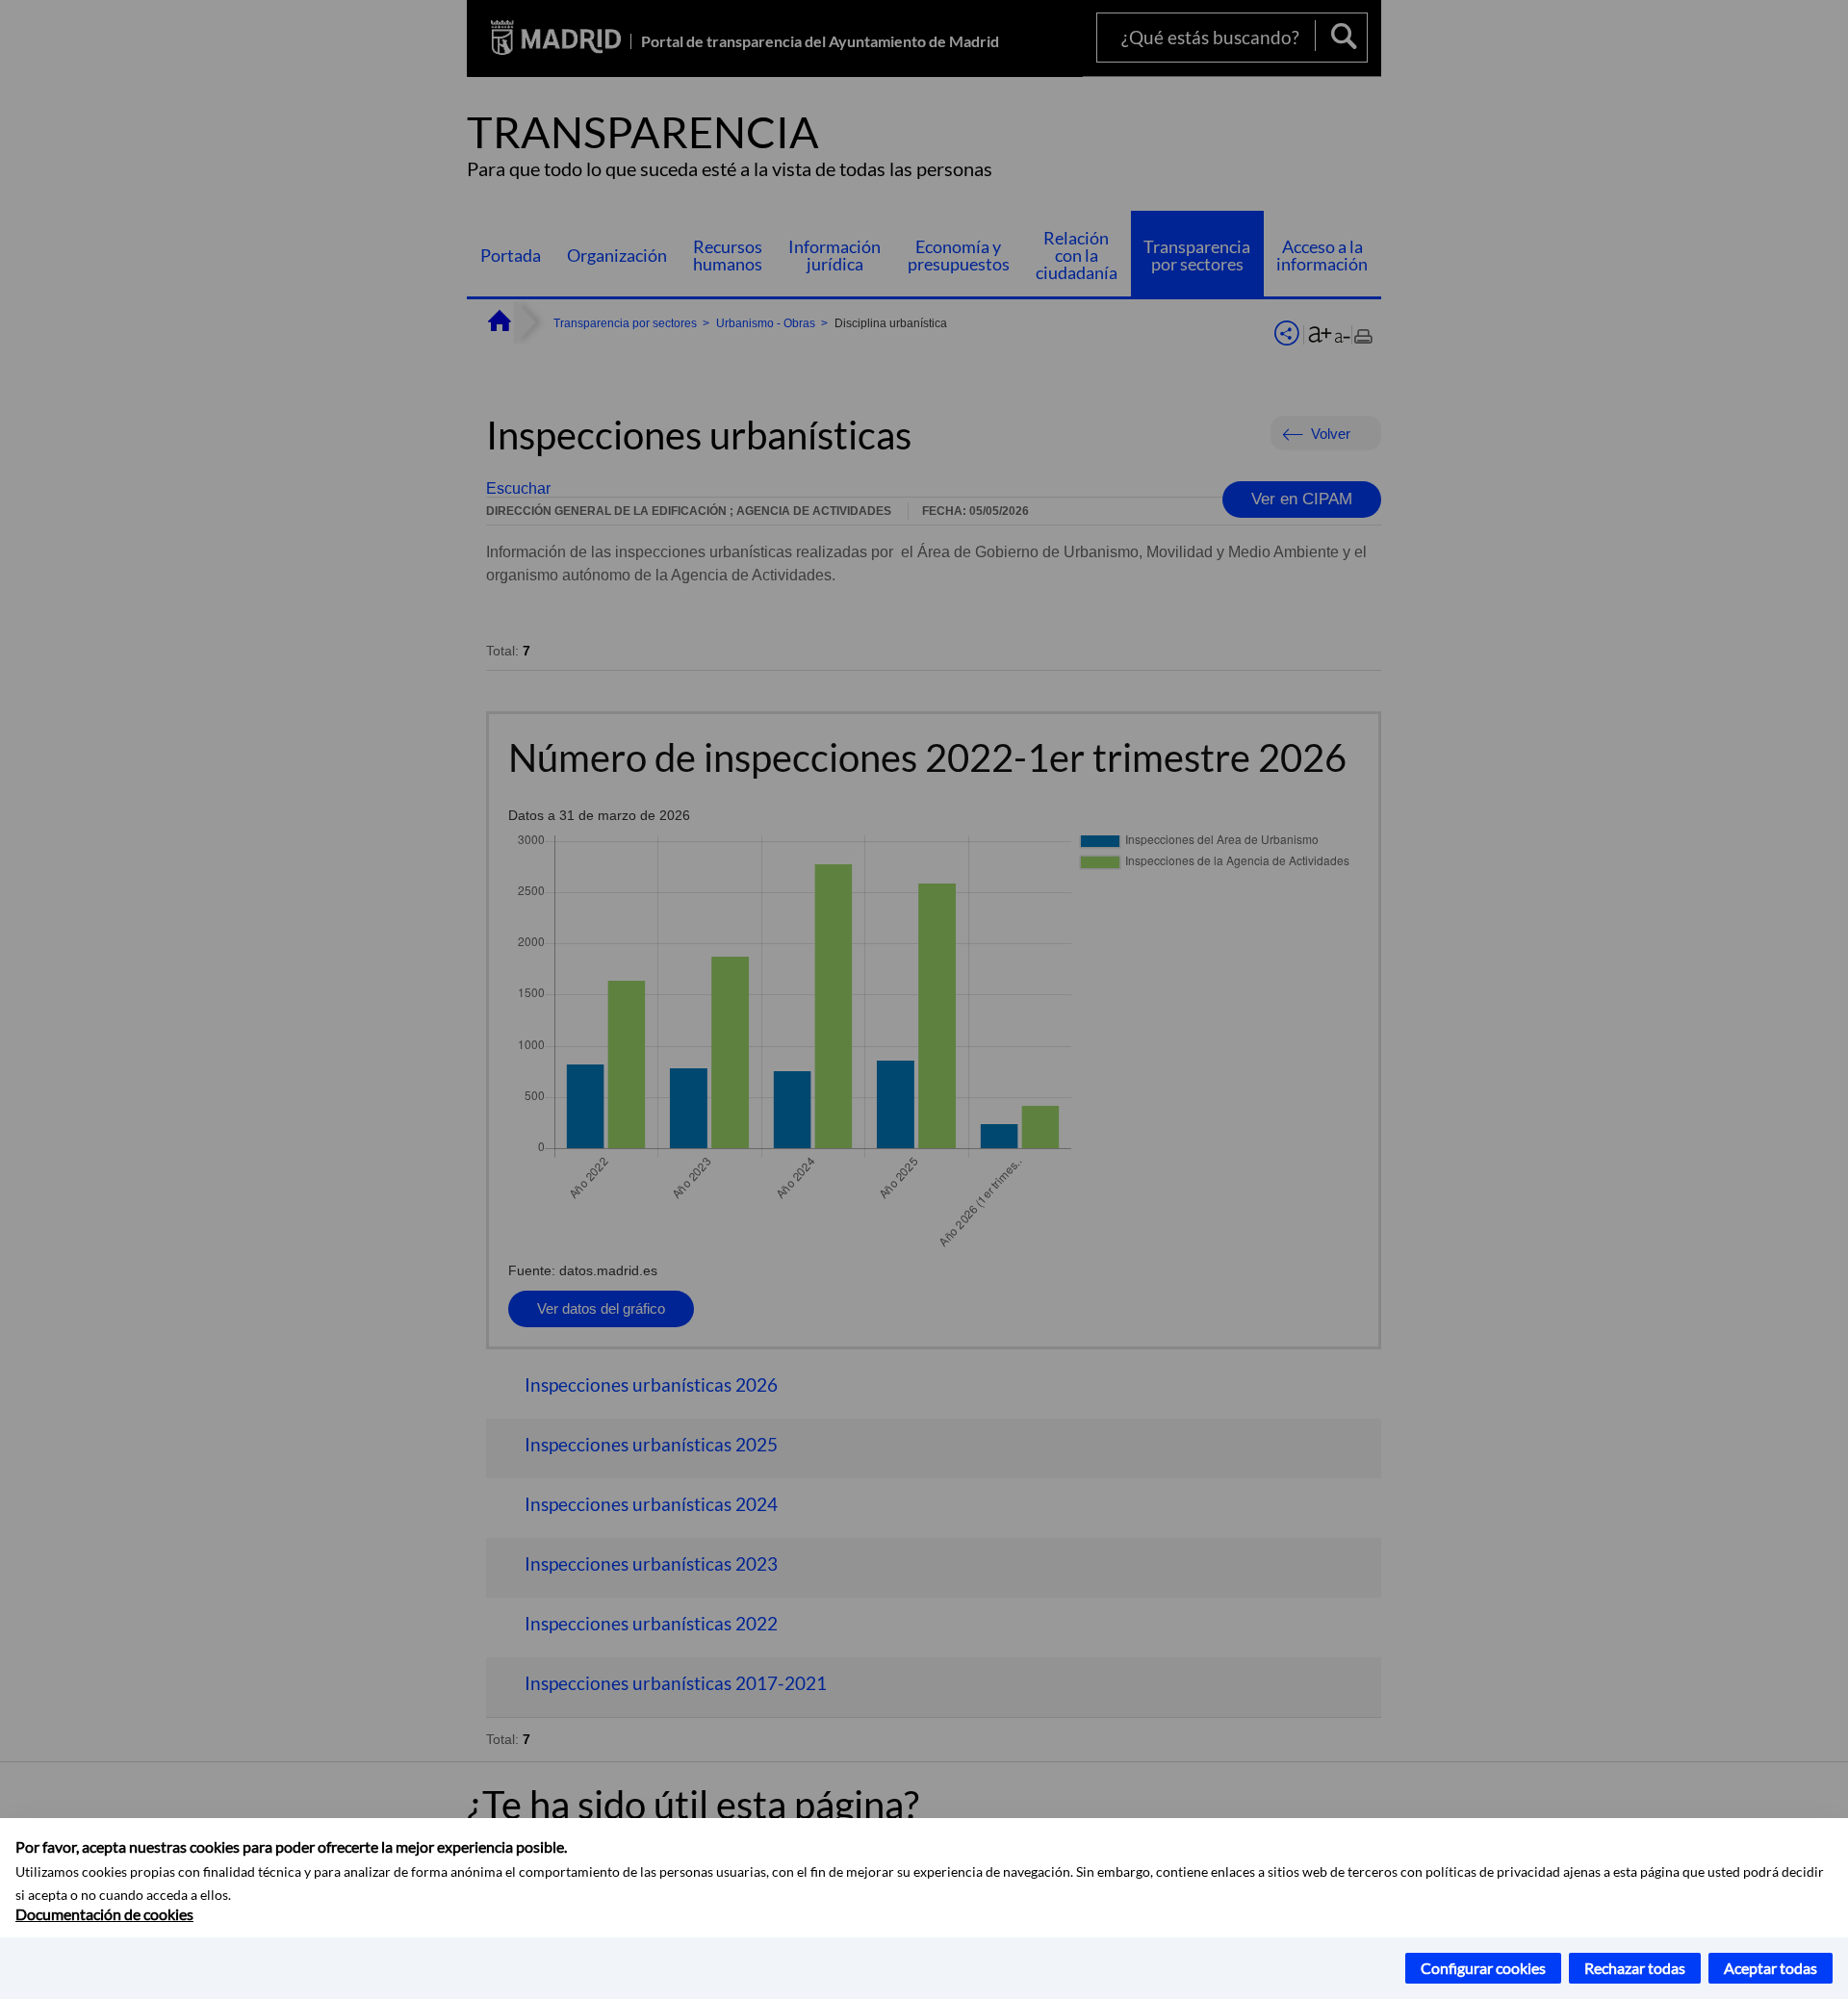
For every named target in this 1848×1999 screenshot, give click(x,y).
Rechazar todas (1635, 1968)
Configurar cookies (1483, 1968)
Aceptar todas (1771, 1968)
